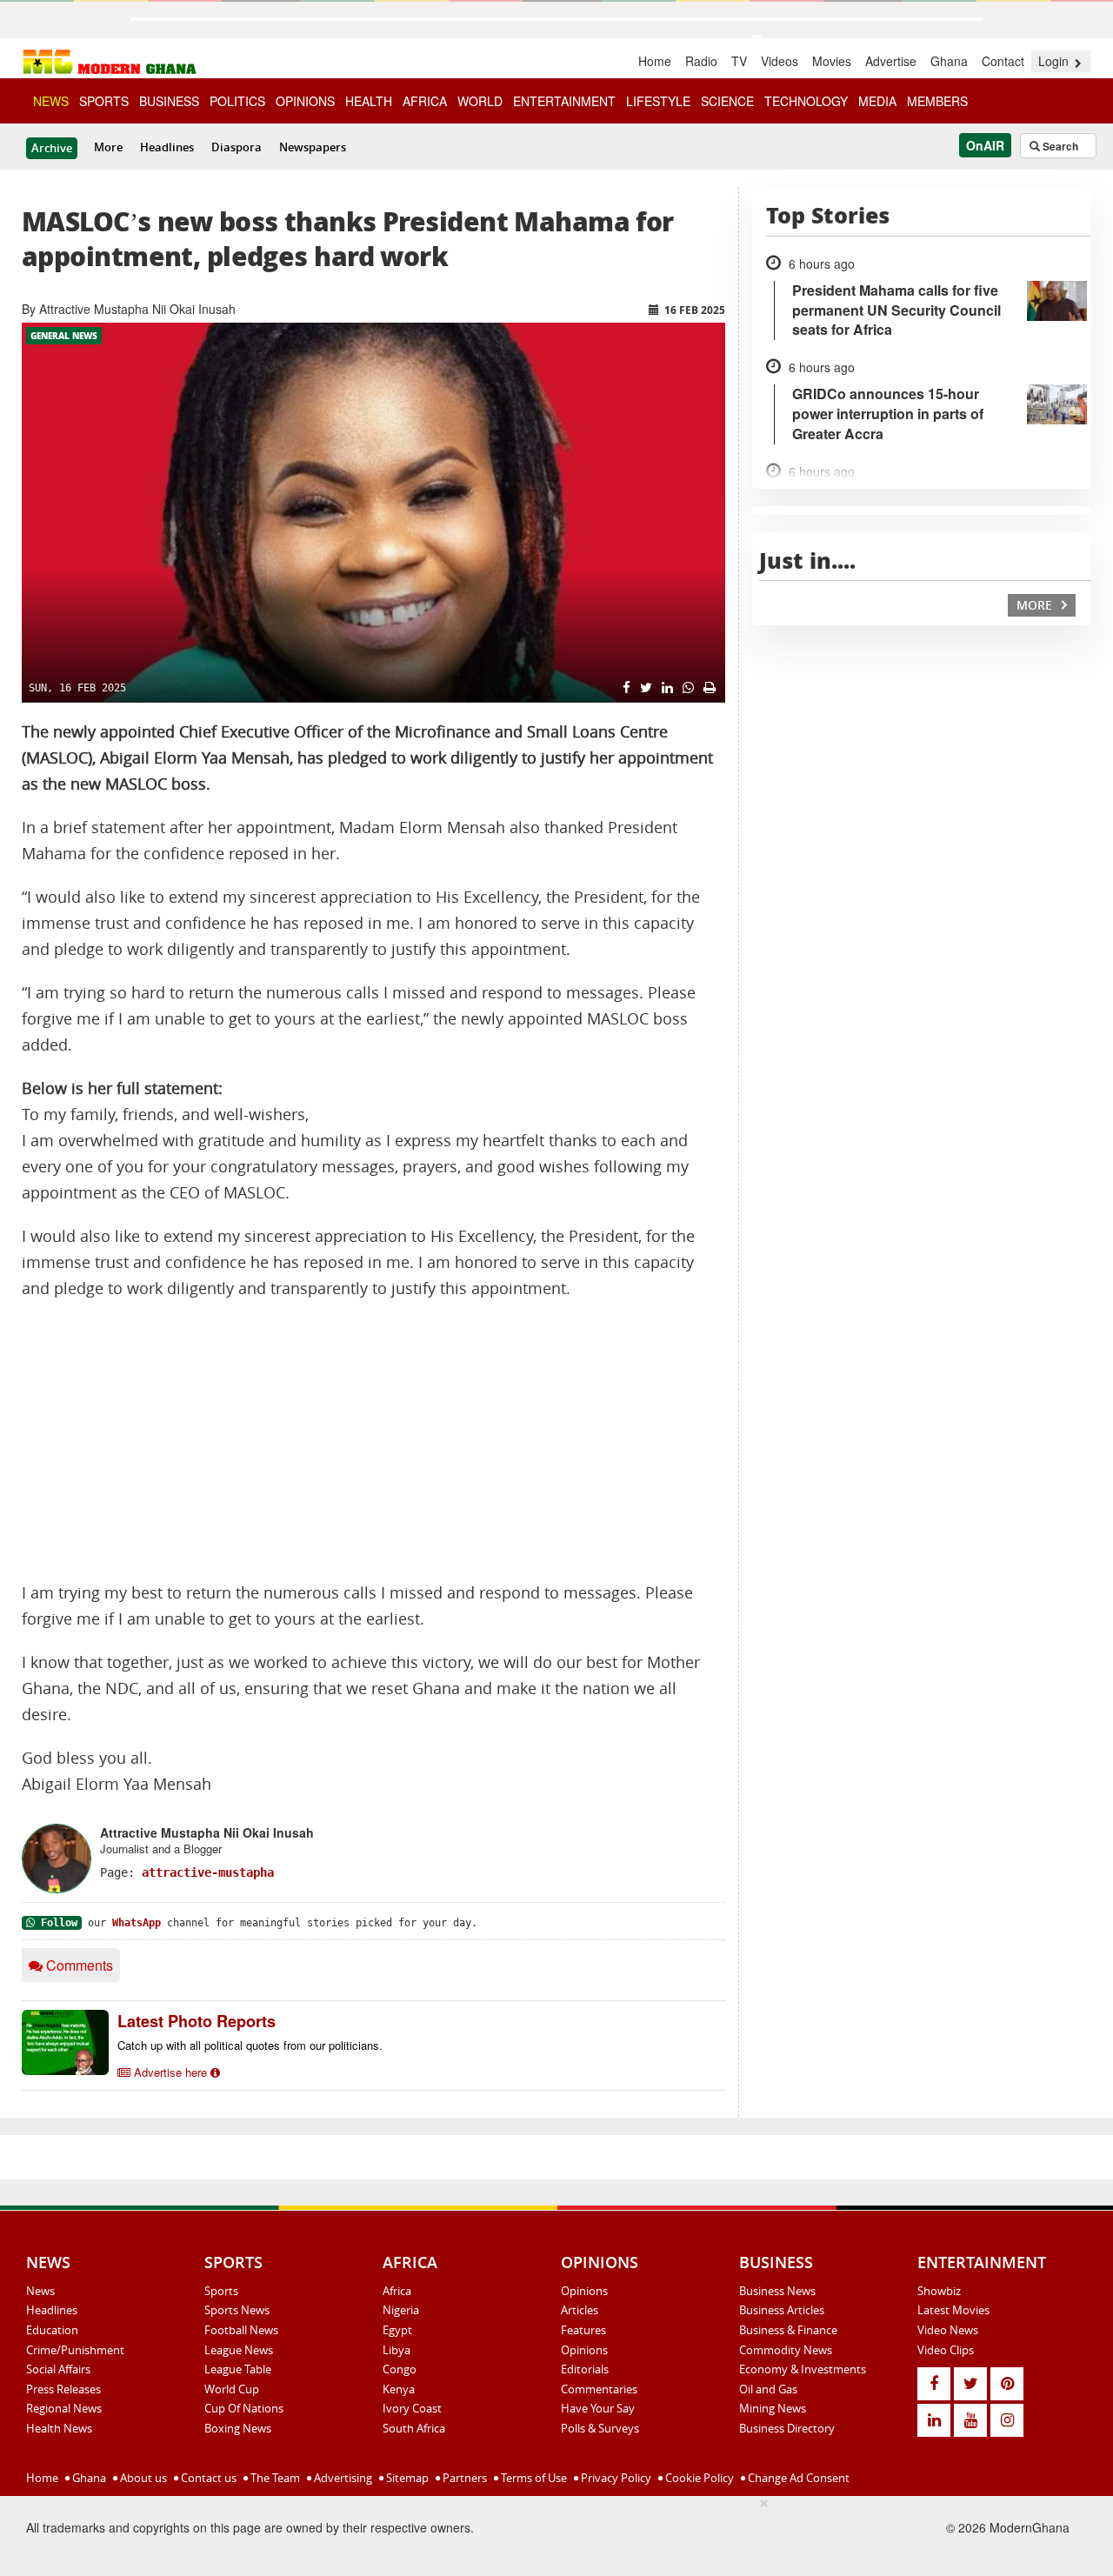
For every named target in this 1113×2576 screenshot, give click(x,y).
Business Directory (787, 2428)
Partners (463, 2478)
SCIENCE (727, 101)
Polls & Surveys (600, 2428)
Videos (780, 61)
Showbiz (939, 2291)
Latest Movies (953, 2310)
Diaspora (237, 147)
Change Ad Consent (797, 2478)
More (108, 147)
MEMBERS (937, 101)
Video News (948, 2330)
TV (739, 61)
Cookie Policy (698, 2478)
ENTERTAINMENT (564, 101)
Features (583, 2330)
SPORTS (104, 101)
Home (655, 61)
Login (1055, 61)
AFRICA (425, 101)
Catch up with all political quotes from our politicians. (250, 2045)
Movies (832, 61)
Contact (1003, 61)
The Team (274, 2478)
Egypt (397, 2330)
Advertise (891, 61)
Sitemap (406, 2478)
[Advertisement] (373, 1441)
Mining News (773, 2408)
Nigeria (401, 2310)
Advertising (342, 2478)
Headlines (167, 147)
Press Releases (63, 2389)
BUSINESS (169, 101)
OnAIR (985, 145)
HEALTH (369, 101)
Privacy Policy (615, 2478)
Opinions (584, 2291)
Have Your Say (598, 2408)
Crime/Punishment (75, 2350)
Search (1059, 146)
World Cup (232, 2389)
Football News (241, 2330)
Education (52, 2330)
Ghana (949, 61)
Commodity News (786, 2350)
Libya (397, 2350)
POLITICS (237, 101)
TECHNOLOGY (806, 101)
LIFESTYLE (658, 101)
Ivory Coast (412, 2408)
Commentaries (599, 2389)
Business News (777, 2291)
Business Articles (782, 2310)
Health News (59, 2428)
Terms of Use (533, 2478)
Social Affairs (58, 2369)
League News (239, 2350)
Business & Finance (788, 2330)
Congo (400, 2369)
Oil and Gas (768, 2389)
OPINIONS (305, 101)
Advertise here (170, 2072)
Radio (701, 61)
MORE (1036, 605)
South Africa (414, 2428)
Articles (580, 2310)
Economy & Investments (803, 2369)
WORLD (480, 101)
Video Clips (946, 2350)
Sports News (237, 2310)
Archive (52, 148)
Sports (221, 2291)
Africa (397, 2291)
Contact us (207, 2478)
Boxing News (238, 2428)
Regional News (64, 2408)
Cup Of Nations (244, 2408)
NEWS (51, 101)
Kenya (399, 2389)
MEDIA (877, 101)
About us (142, 2478)
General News (64, 336)
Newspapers (313, 147)
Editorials (585, 2369)
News (40, 2291)
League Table (238, 2369)
